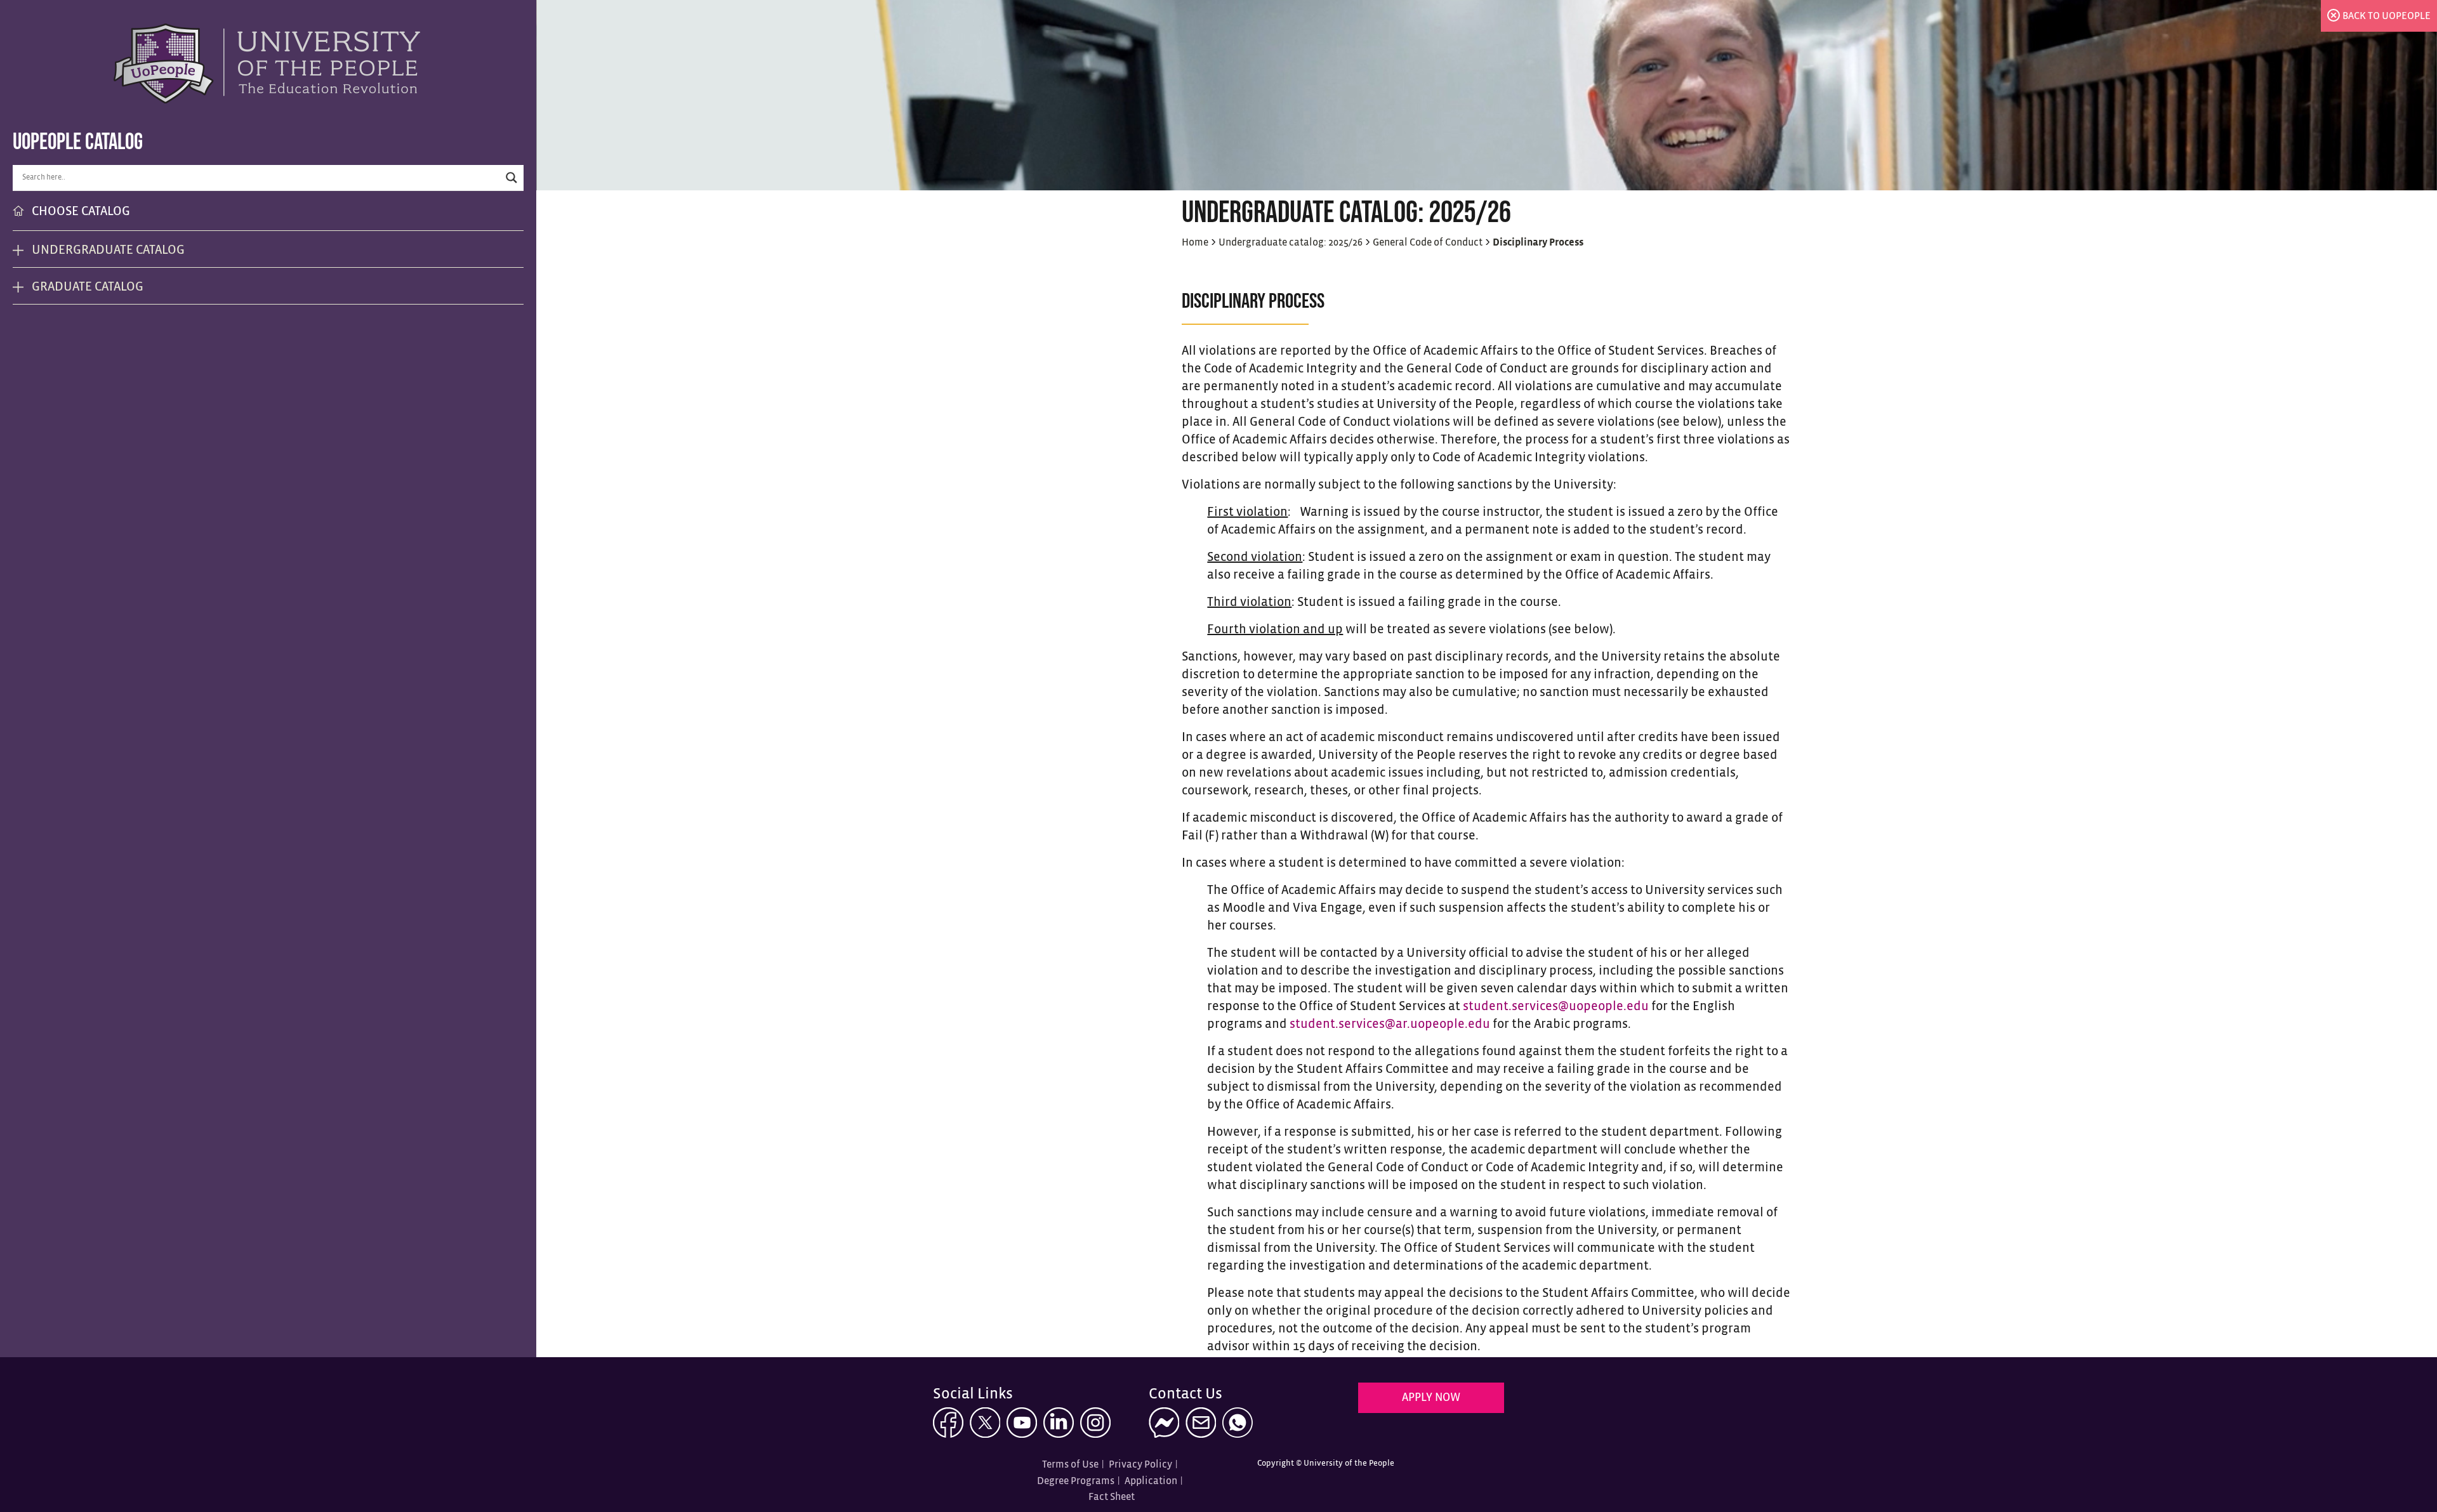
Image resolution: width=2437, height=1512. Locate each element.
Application (1151, 1481)
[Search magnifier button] (512, 178)
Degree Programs (1076, 1481)
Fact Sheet (1112, 1497)
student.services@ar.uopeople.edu (1390, 1024)
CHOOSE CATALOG (81, 212)
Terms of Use (1070, 1465)
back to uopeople (2387, 16)
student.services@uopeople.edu (1556, 1007)
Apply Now (1431, 1398)
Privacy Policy (1140, 1465)
